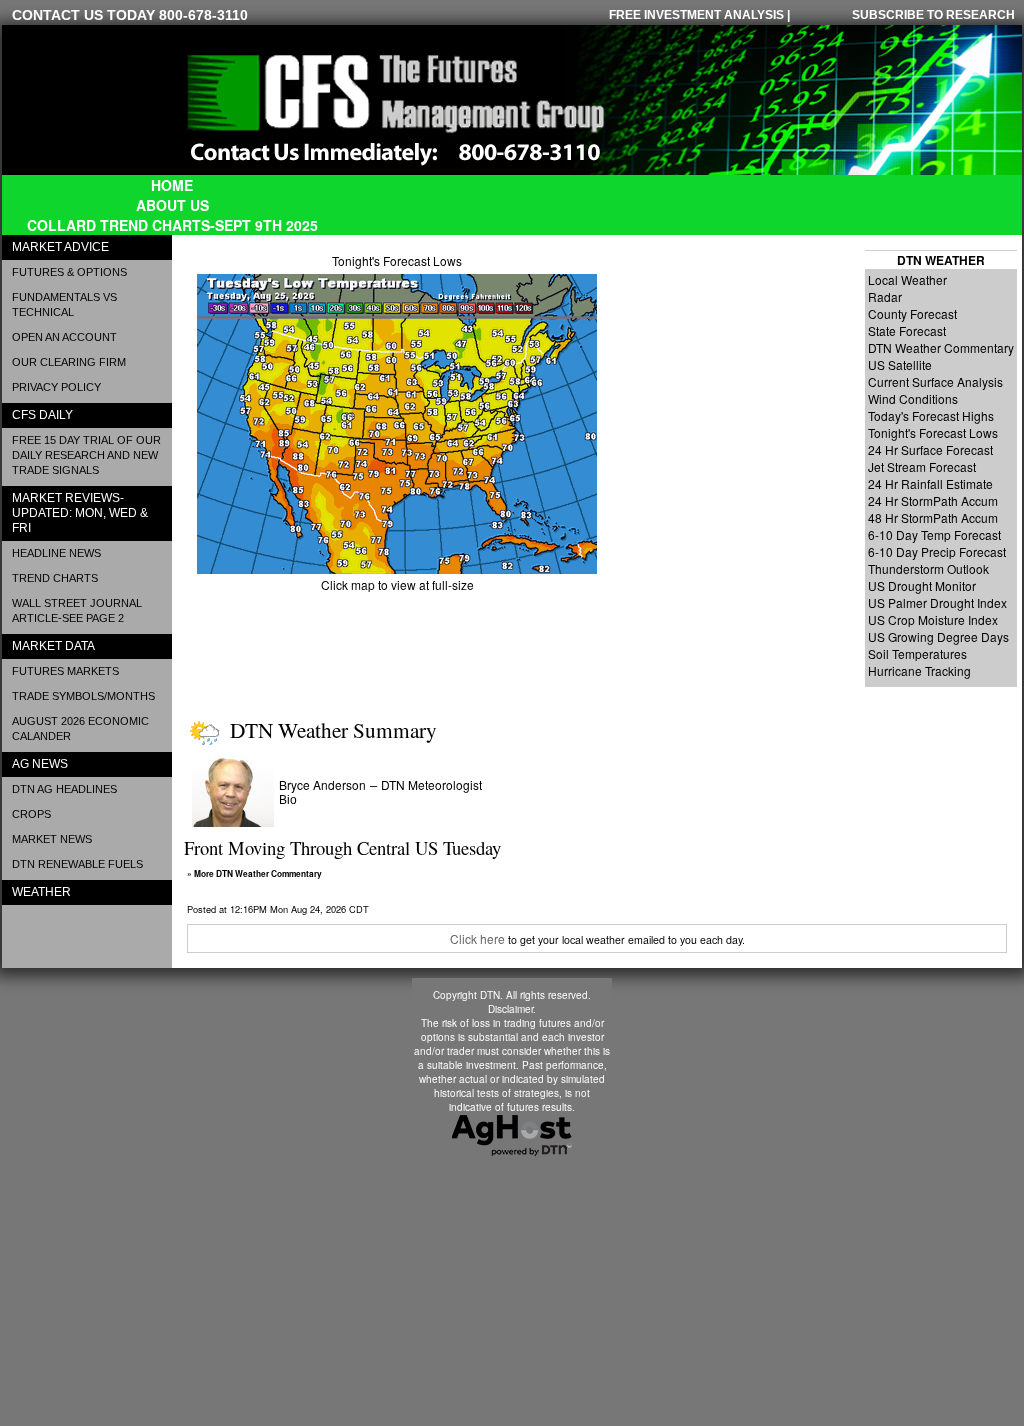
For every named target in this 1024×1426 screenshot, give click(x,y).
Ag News (40, 764)
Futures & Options (69, 272)
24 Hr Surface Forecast (930, 449)
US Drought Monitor (922, 585)
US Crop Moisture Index (933, 619)
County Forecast (912, 313)
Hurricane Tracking (919, 670)
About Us (172, 205)
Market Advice (60, 247)
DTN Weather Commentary (941, 347)
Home (172, 185)
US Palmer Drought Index (937, 602)
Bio (288, 800)
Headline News (56, 553)
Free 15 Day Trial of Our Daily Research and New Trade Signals (86, 455)
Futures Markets (65, 671)
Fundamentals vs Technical (64, 304)
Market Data (53, 646)
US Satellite (900, 364)
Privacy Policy (56, 387)
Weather (41, 892)
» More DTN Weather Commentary (254, 874)
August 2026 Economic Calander (80, 728)
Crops (31, 814)
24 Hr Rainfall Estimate (930, 483)
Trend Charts (55, 578)
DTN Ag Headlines (64, 789)
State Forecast (907, 330)
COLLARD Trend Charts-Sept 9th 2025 (172, 225)
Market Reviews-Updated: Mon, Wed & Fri (80, 513)
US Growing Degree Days (938, 636)
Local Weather (907, 279)
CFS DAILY (42, 415)
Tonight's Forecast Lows (397, 260)
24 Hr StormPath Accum (933, 500)
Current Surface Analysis (935, 381)
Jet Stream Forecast (922, 466)
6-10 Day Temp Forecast (934, 534)
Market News (52, 839)
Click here (477, 938)
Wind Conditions (913, 398)
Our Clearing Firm (69, 362)
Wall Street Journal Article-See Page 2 (77, 610)
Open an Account (64, 337)
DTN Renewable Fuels (77, 864)
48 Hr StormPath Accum (933, 517)
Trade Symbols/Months (83, 696)
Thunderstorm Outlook (928, 568)
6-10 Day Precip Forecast (937, 551)
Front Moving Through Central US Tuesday (342, 847)
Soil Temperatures (917, 653)
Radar (885, 296)
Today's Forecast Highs (931, 415)
